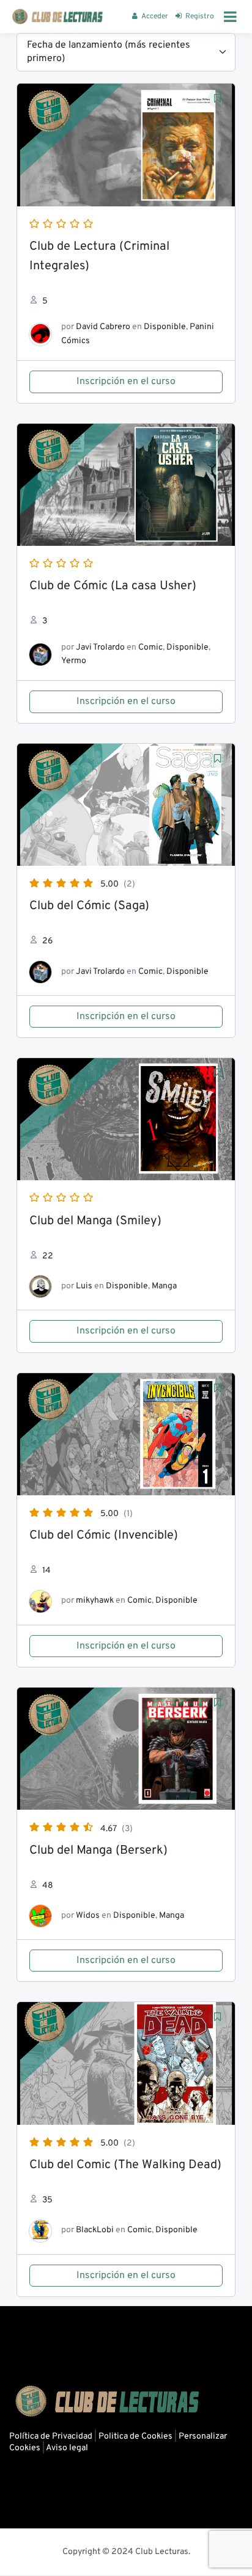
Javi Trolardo (100, 648)
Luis (84, 1286)
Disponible (165, 327)
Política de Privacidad (51, 2436)
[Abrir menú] (230, 16)
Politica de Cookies (135, 2436)
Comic (150, 648)
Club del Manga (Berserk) (98, 1851)
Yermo (74, 661)
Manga (164, 1286)
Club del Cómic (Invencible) (104, 1536)
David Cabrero (103, 327)
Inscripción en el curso (126, 382)
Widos (88, 1916)
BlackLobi (95, 2230)
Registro (200, 16)
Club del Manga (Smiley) (95, 1221)
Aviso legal (67, 2448)
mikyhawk (95, 1601)
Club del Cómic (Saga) (89, 906)
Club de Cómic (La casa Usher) (113, 586)
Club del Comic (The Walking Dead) (125, 2165)
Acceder (155, 16)
